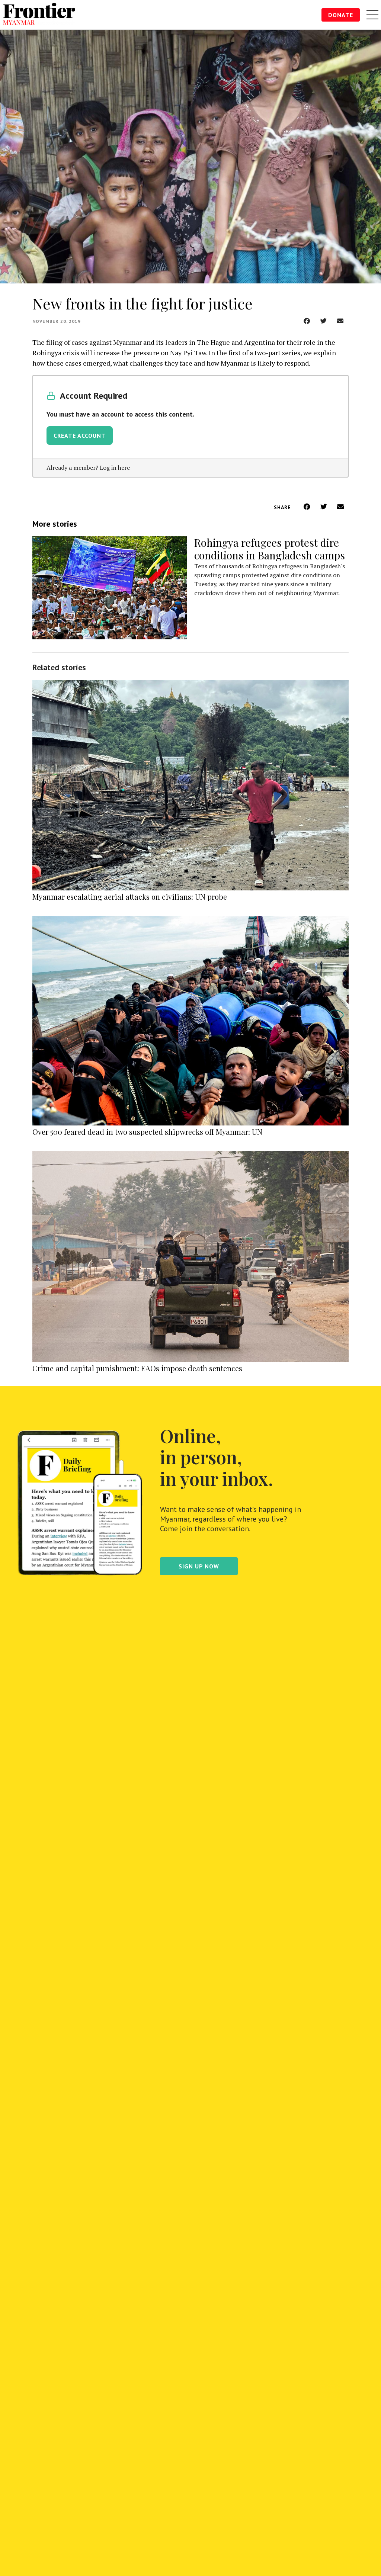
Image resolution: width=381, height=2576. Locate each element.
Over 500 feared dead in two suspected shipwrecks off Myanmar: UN (147, 1132)
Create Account (80, 436)
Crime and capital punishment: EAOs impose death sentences (137, 1368)
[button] (307, 321)
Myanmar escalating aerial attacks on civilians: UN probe (130, 897)
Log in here (115, 468)
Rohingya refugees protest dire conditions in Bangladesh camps (270, 549)
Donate (341, 15)
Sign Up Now (199, 1566)
